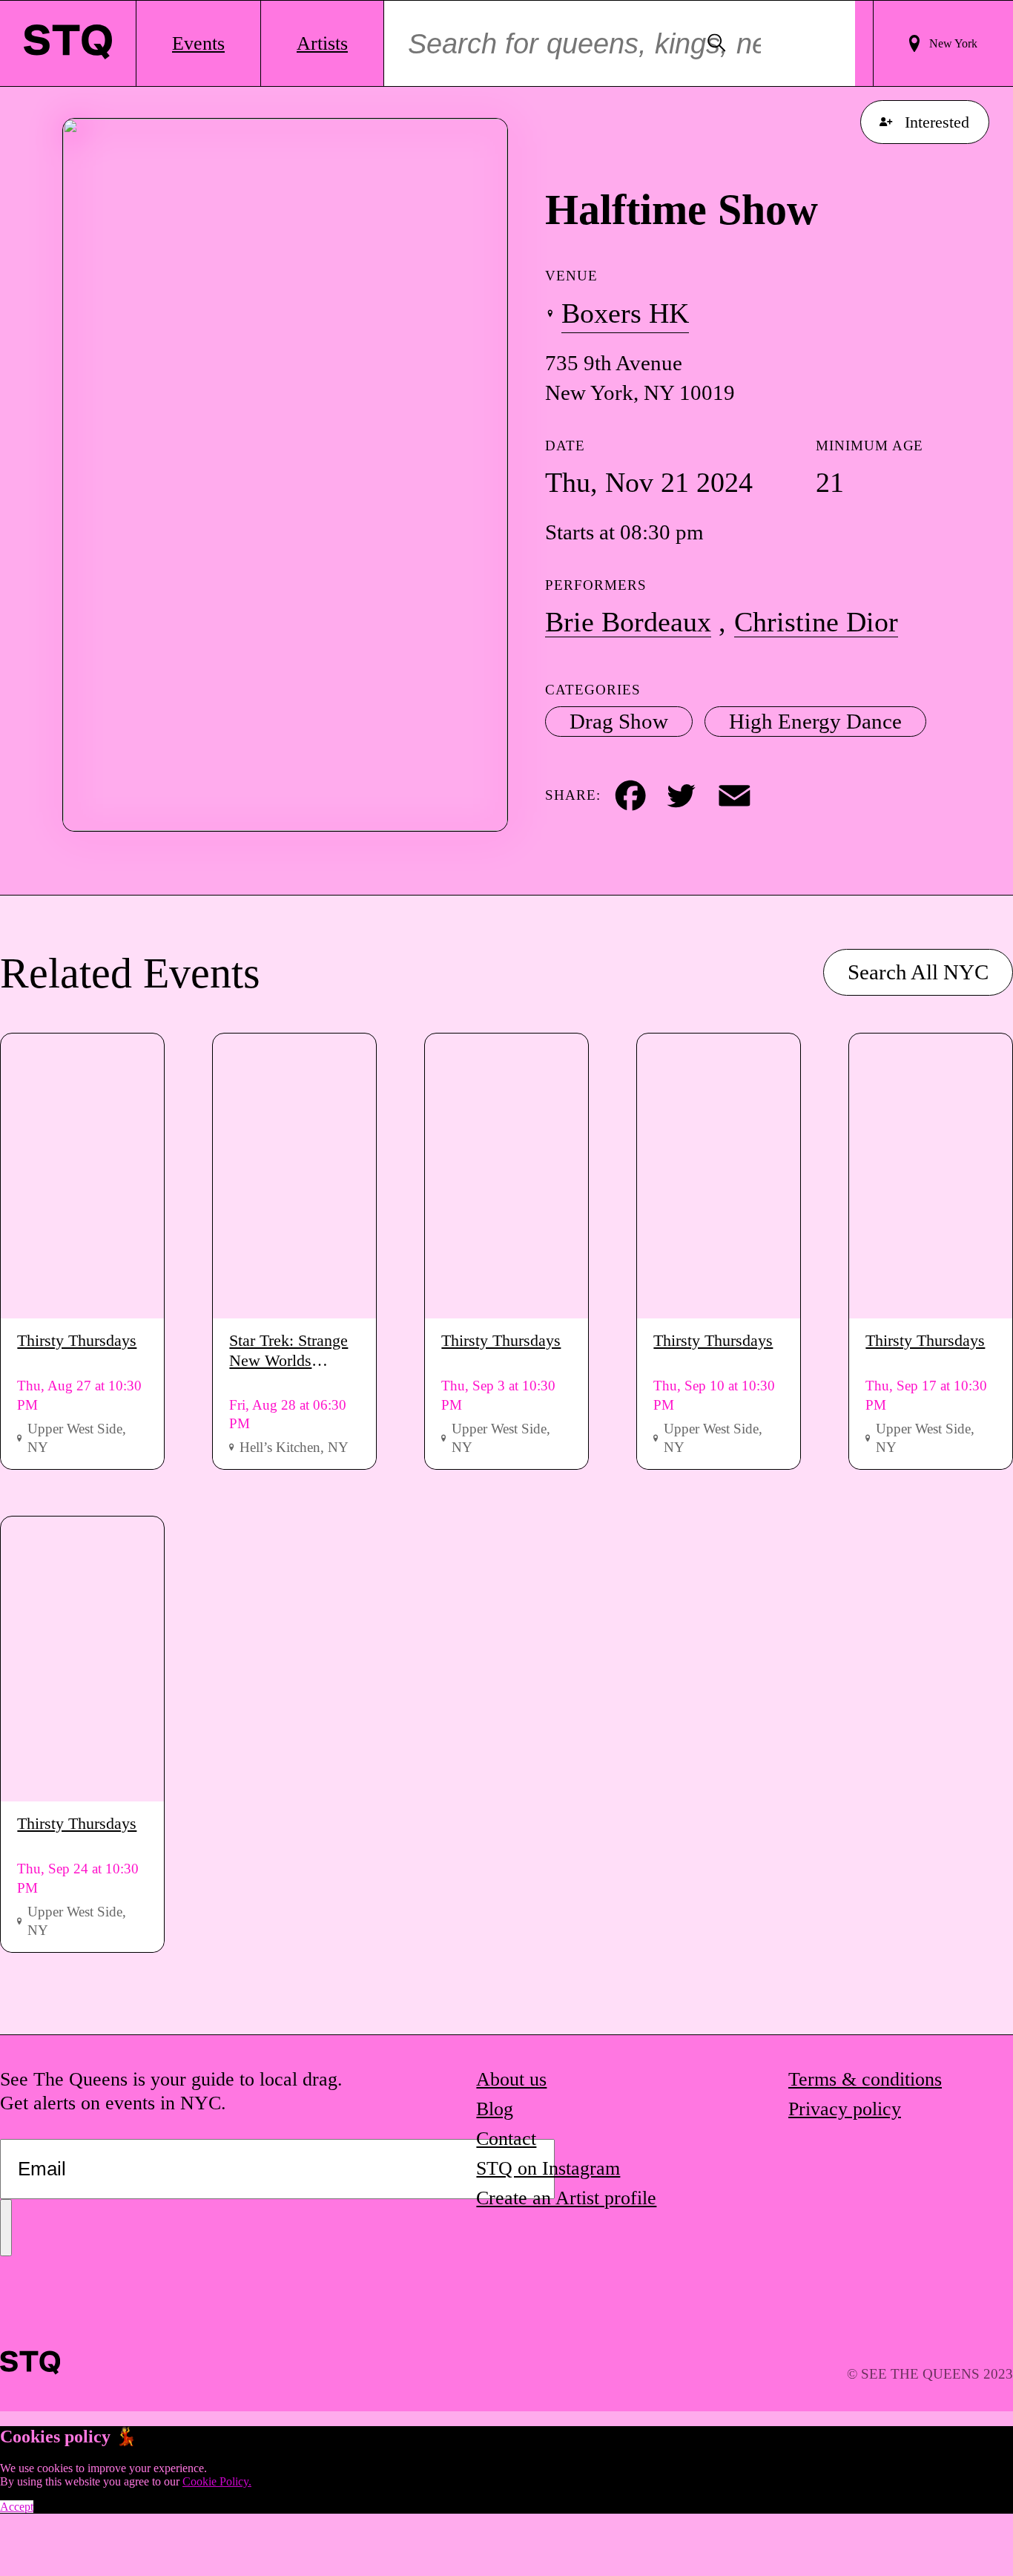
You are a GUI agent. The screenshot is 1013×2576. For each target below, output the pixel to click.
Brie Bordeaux (628, 622)
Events (198, 43)
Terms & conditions (865, 2079)
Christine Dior (816, 622)
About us (511, 2079)
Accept (17, 2507)
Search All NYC (918, 973)
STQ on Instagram (548, 2168)
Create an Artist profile (566, 2198)
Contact (506, 2139)
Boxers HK (625, 313)
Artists (322, 43)
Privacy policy (845, 2109)
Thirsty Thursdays (77, 1340)
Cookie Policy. (217, 2481)
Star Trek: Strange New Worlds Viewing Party (288, 1351)
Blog (495, 2109)
